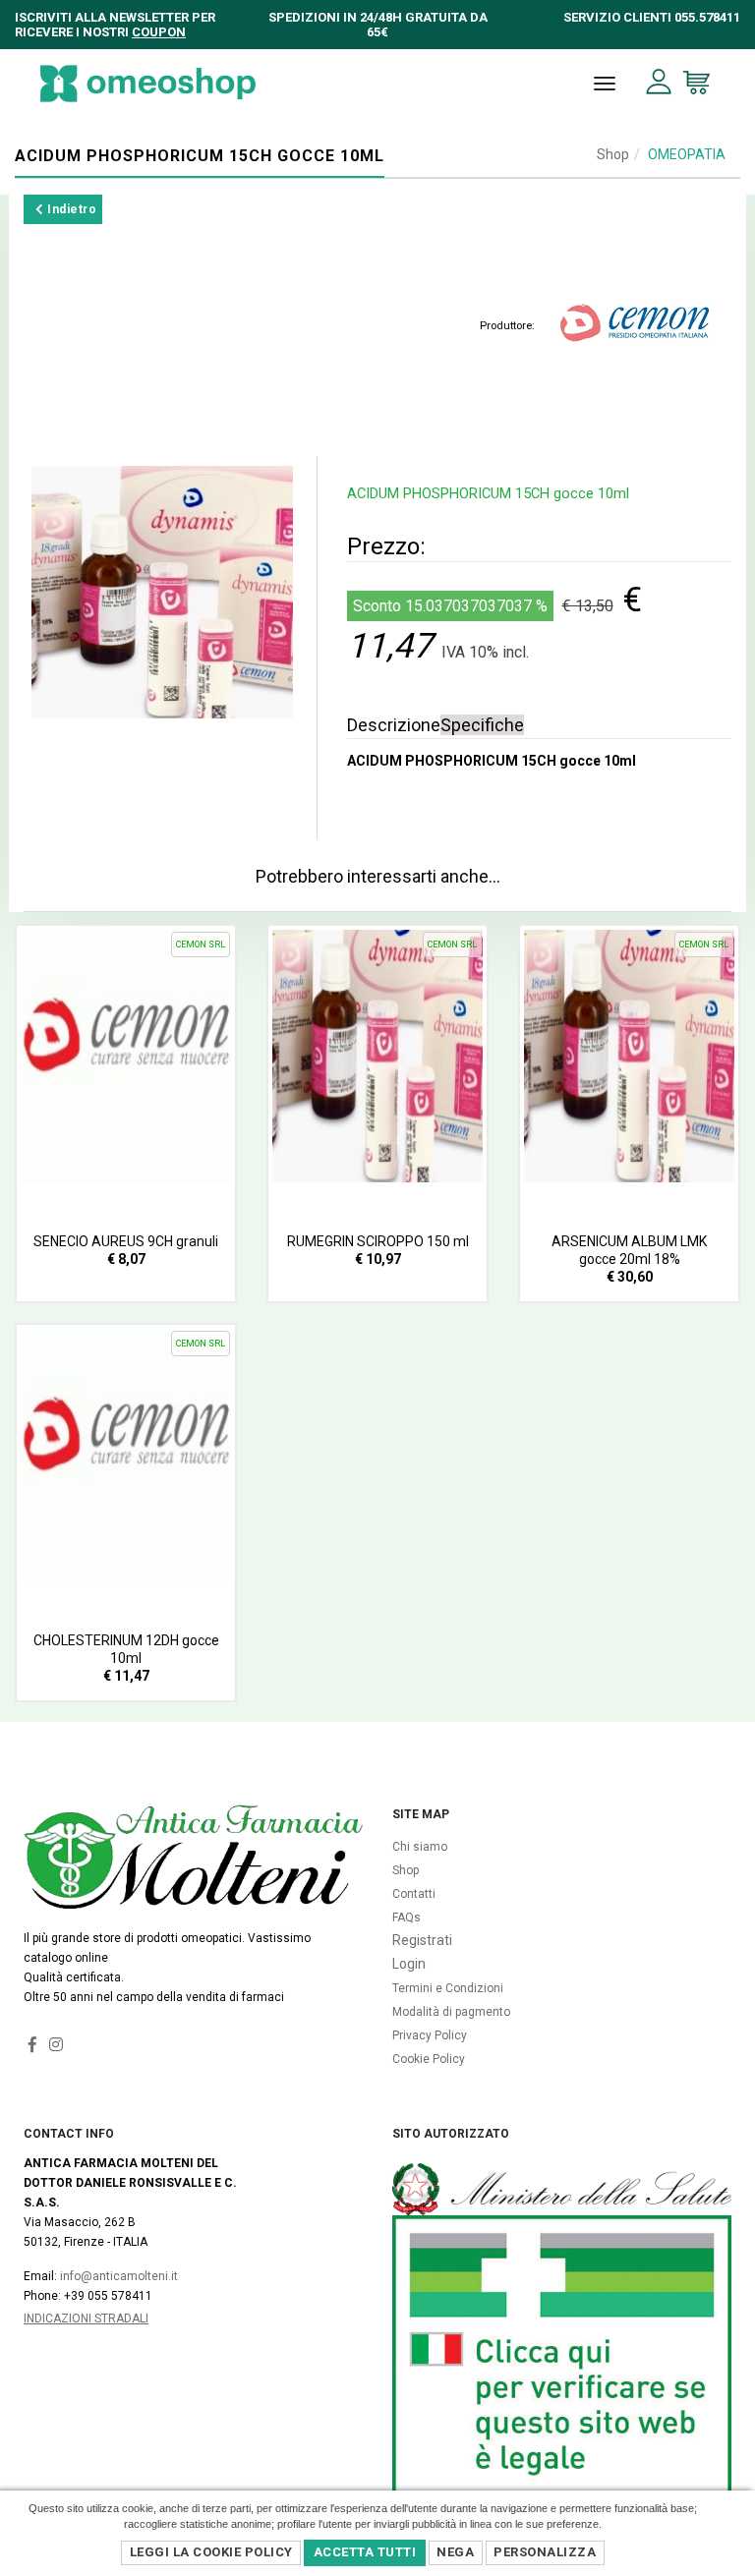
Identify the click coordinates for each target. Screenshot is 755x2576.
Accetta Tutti (365, 2552)
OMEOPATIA (687, 154)
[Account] (659, 82)
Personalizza (545, 2552)
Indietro (71, 209)
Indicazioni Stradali (86, 2318)
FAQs (407, 1918)
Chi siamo (420, 1847)
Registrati (422, 1940)
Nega (455, 2552)
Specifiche (482, 725)
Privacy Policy (430, 2035)
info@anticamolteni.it (119, 2276)
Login (409, 1964)
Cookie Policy (429, 2059)
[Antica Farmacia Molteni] (148, 84)
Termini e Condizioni (448, 1988)
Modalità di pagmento (451, 2012)
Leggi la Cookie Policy (211, 2552)
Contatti (414, 1894)
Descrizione (394, 725)
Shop (613, 154)
